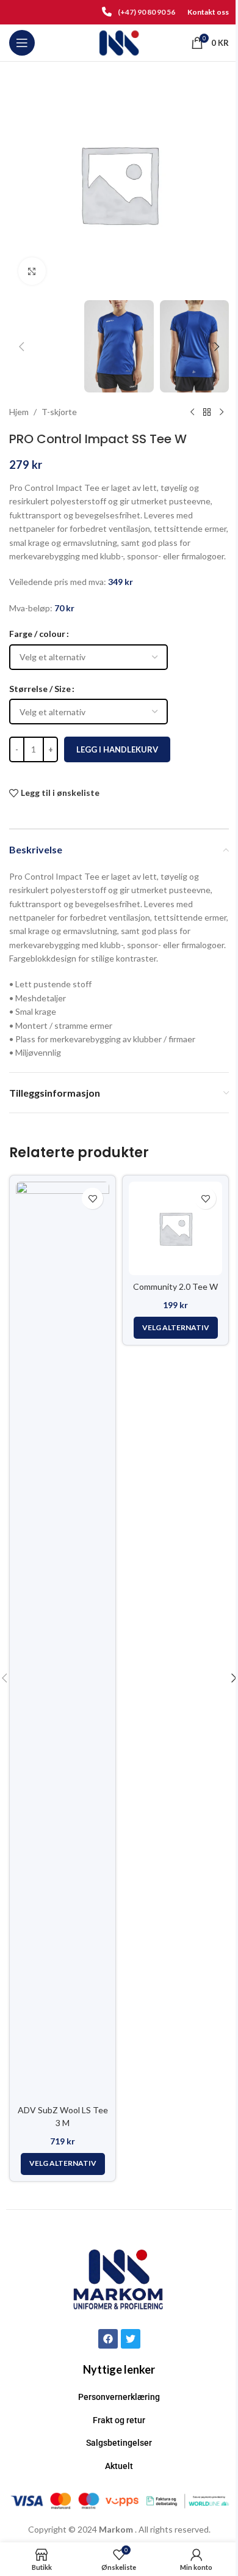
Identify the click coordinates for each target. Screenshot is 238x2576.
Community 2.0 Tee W (175, 1286)
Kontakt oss (208, 12)
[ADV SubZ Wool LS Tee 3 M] (63, 1640)
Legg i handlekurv (117, 749)
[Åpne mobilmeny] (22, 43)
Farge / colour (37, 634)
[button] (21, 347)
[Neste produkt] (222, 412)
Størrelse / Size (40, 689)
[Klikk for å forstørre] (32, 271)
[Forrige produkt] (192, 412)
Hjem (19, 412)
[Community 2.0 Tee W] (175, 1228)
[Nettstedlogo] (119, 42)
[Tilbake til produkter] (207, 412)
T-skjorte (59, 412)
